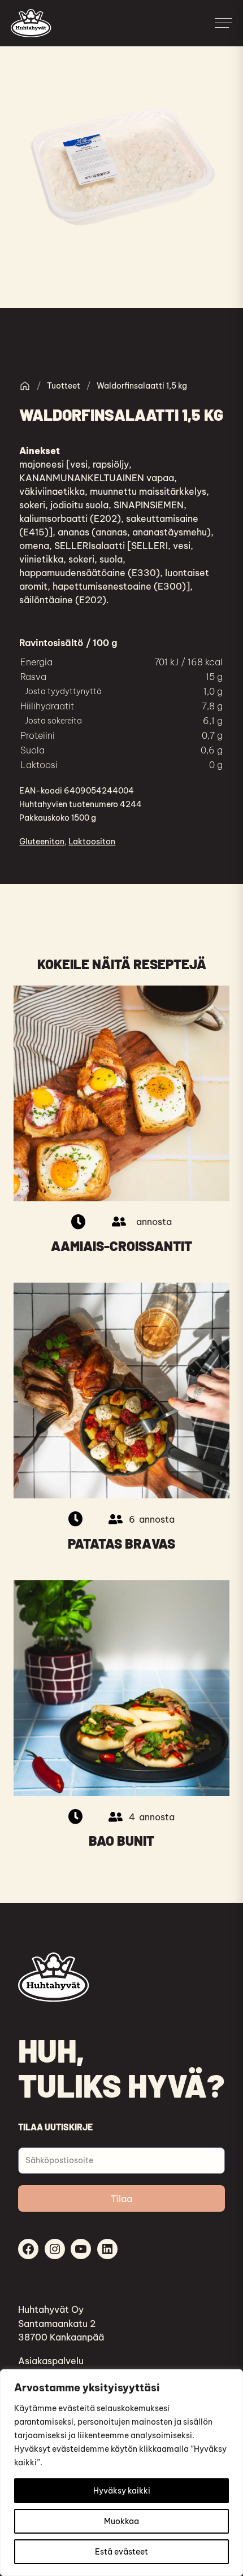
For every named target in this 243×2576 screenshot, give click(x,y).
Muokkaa (121, 2521)
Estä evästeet (121, 2552)
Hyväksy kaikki (122, 2491)
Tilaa (121, 2199)
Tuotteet (64, 386)
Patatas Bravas (121, 1544)
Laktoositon (92, 842)
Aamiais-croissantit (121, 1246)
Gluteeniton (42, 842)
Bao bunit (121, 1841)
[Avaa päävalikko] (223, 23)
